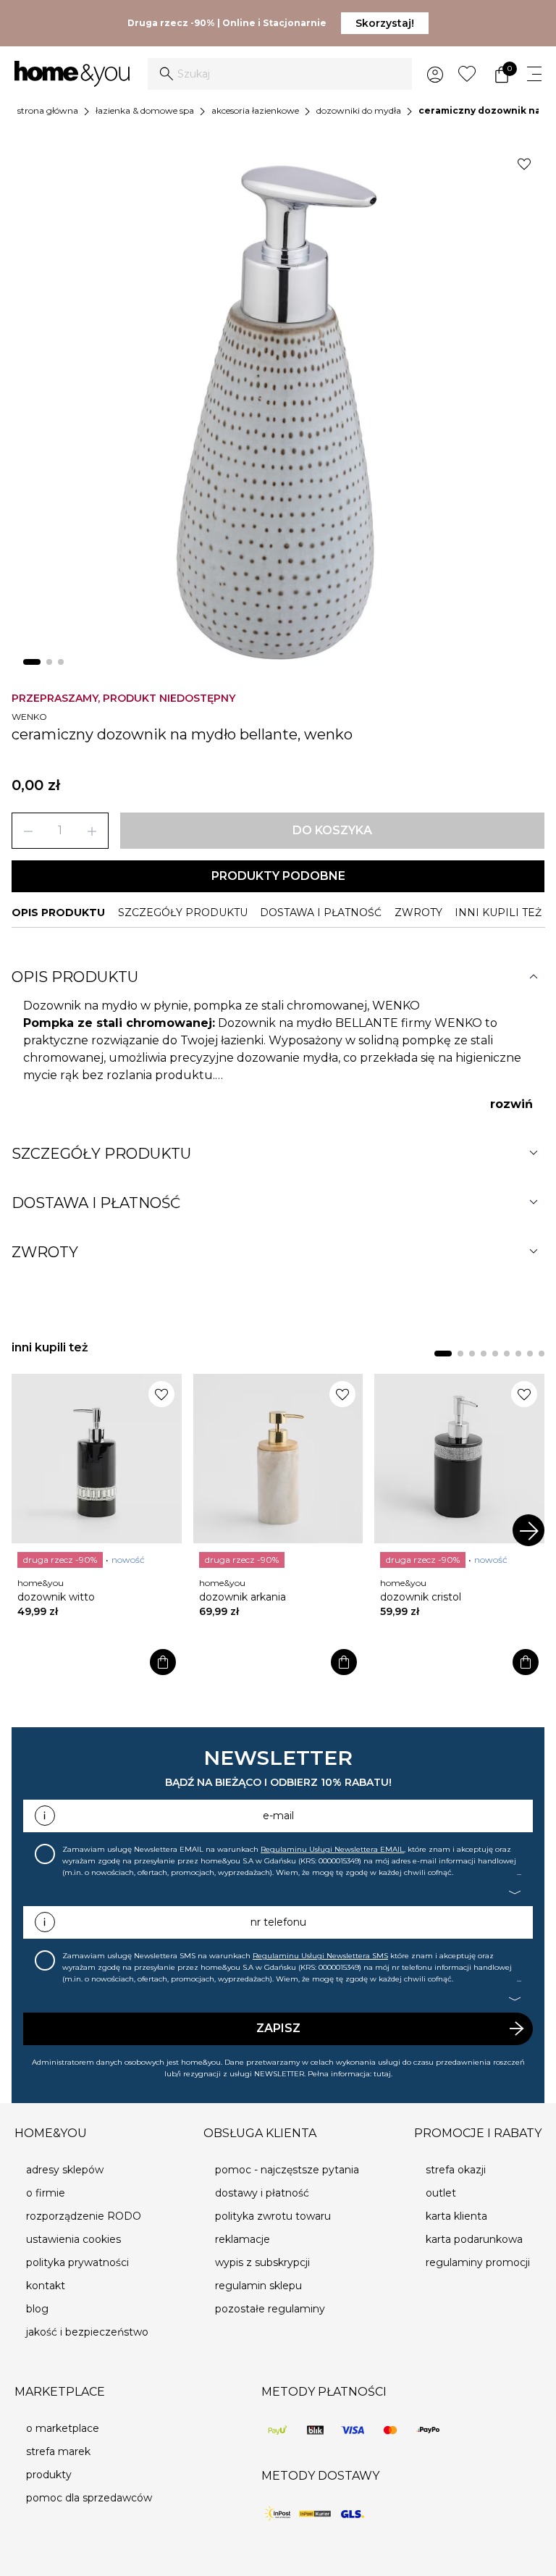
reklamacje (243, 2239)
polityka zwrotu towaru (273, 2216)
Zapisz (278, 2028)
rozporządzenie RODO (84, 2216)
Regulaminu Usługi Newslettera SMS (320, 1956)
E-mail (278, 1816)
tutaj (382, 2074)
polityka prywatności (77, 2262)
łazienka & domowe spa (145, 110)
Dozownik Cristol (421, 1597)
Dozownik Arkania (243, 1597)
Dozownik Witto (56, 1597)
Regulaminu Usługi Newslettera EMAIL (332, 1849)
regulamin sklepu (258, 2286)
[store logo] (72, 74)
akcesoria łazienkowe (255, 110)
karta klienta (456, 2216)
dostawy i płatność (262, 2193)
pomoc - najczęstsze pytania (287, 2170)
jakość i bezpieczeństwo (87, 2332)
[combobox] (280, 74)
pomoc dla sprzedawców (89, 2498)
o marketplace (63, 2428)
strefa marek (58, 2451)
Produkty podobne (278, 876)
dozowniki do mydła (359, 110)
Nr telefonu (278, 1922)
